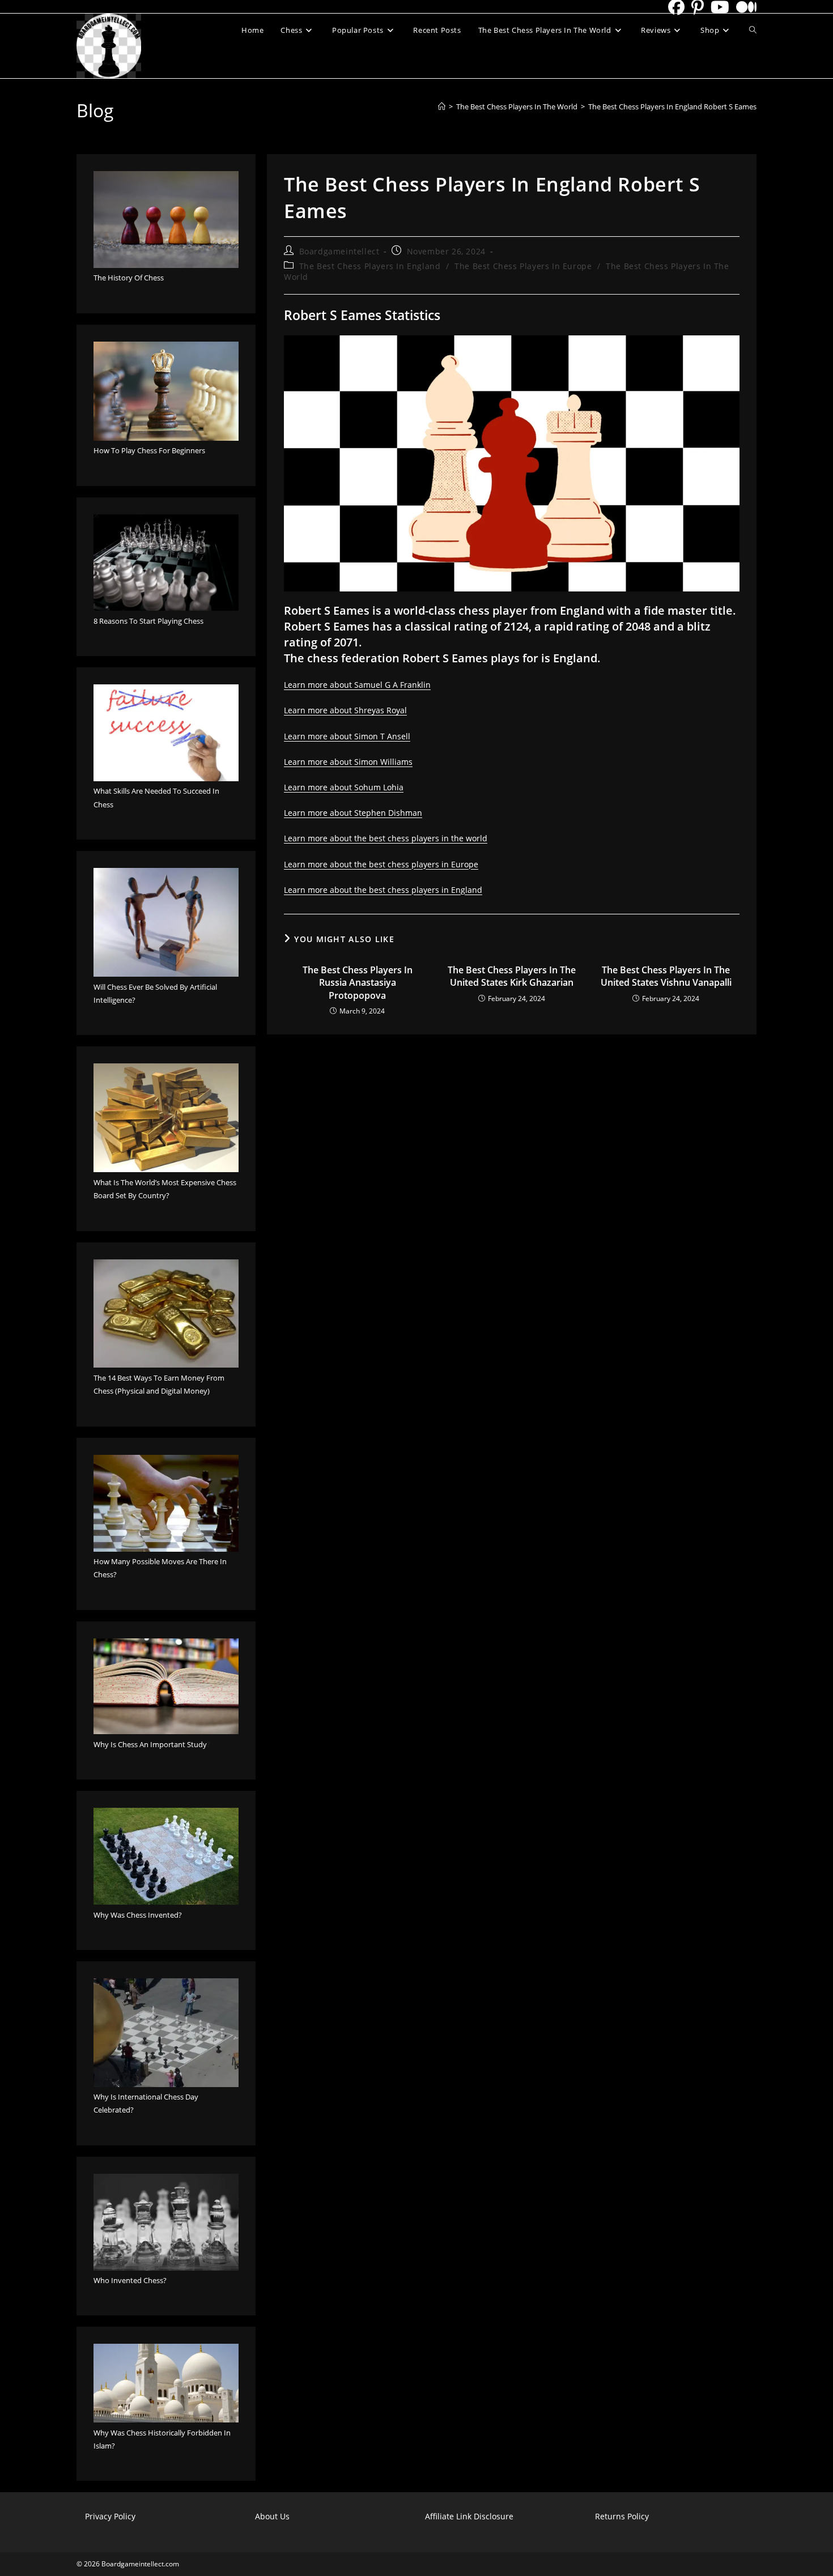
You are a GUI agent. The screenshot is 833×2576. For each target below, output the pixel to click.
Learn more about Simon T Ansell (347, 736)
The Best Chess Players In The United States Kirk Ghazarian (512, 976)
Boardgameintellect (339, 251)
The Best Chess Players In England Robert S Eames (672, 107)
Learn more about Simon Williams (348, 762)
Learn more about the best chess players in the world (386, 838)
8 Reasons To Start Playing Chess (148, 621)
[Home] (442, 107)
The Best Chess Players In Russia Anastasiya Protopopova (358, 983)
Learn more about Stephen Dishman (353, 813)
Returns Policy (622, 2516)
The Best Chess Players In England (370, 266)
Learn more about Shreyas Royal (345, 710)
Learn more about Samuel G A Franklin (357, 685)
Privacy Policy (110, 2516)
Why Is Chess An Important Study (150, 1744)
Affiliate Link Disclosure (469, 2516)
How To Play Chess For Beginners (149, 450)
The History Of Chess (129, 278)
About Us (272, 2516)
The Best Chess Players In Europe (523, 266)
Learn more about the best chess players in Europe (381, 864)
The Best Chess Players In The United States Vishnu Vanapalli (666, 976)
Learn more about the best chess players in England (383, 890)
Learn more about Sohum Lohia (344, 787)
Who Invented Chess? (130, 2280)
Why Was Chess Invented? (138, 1915)
